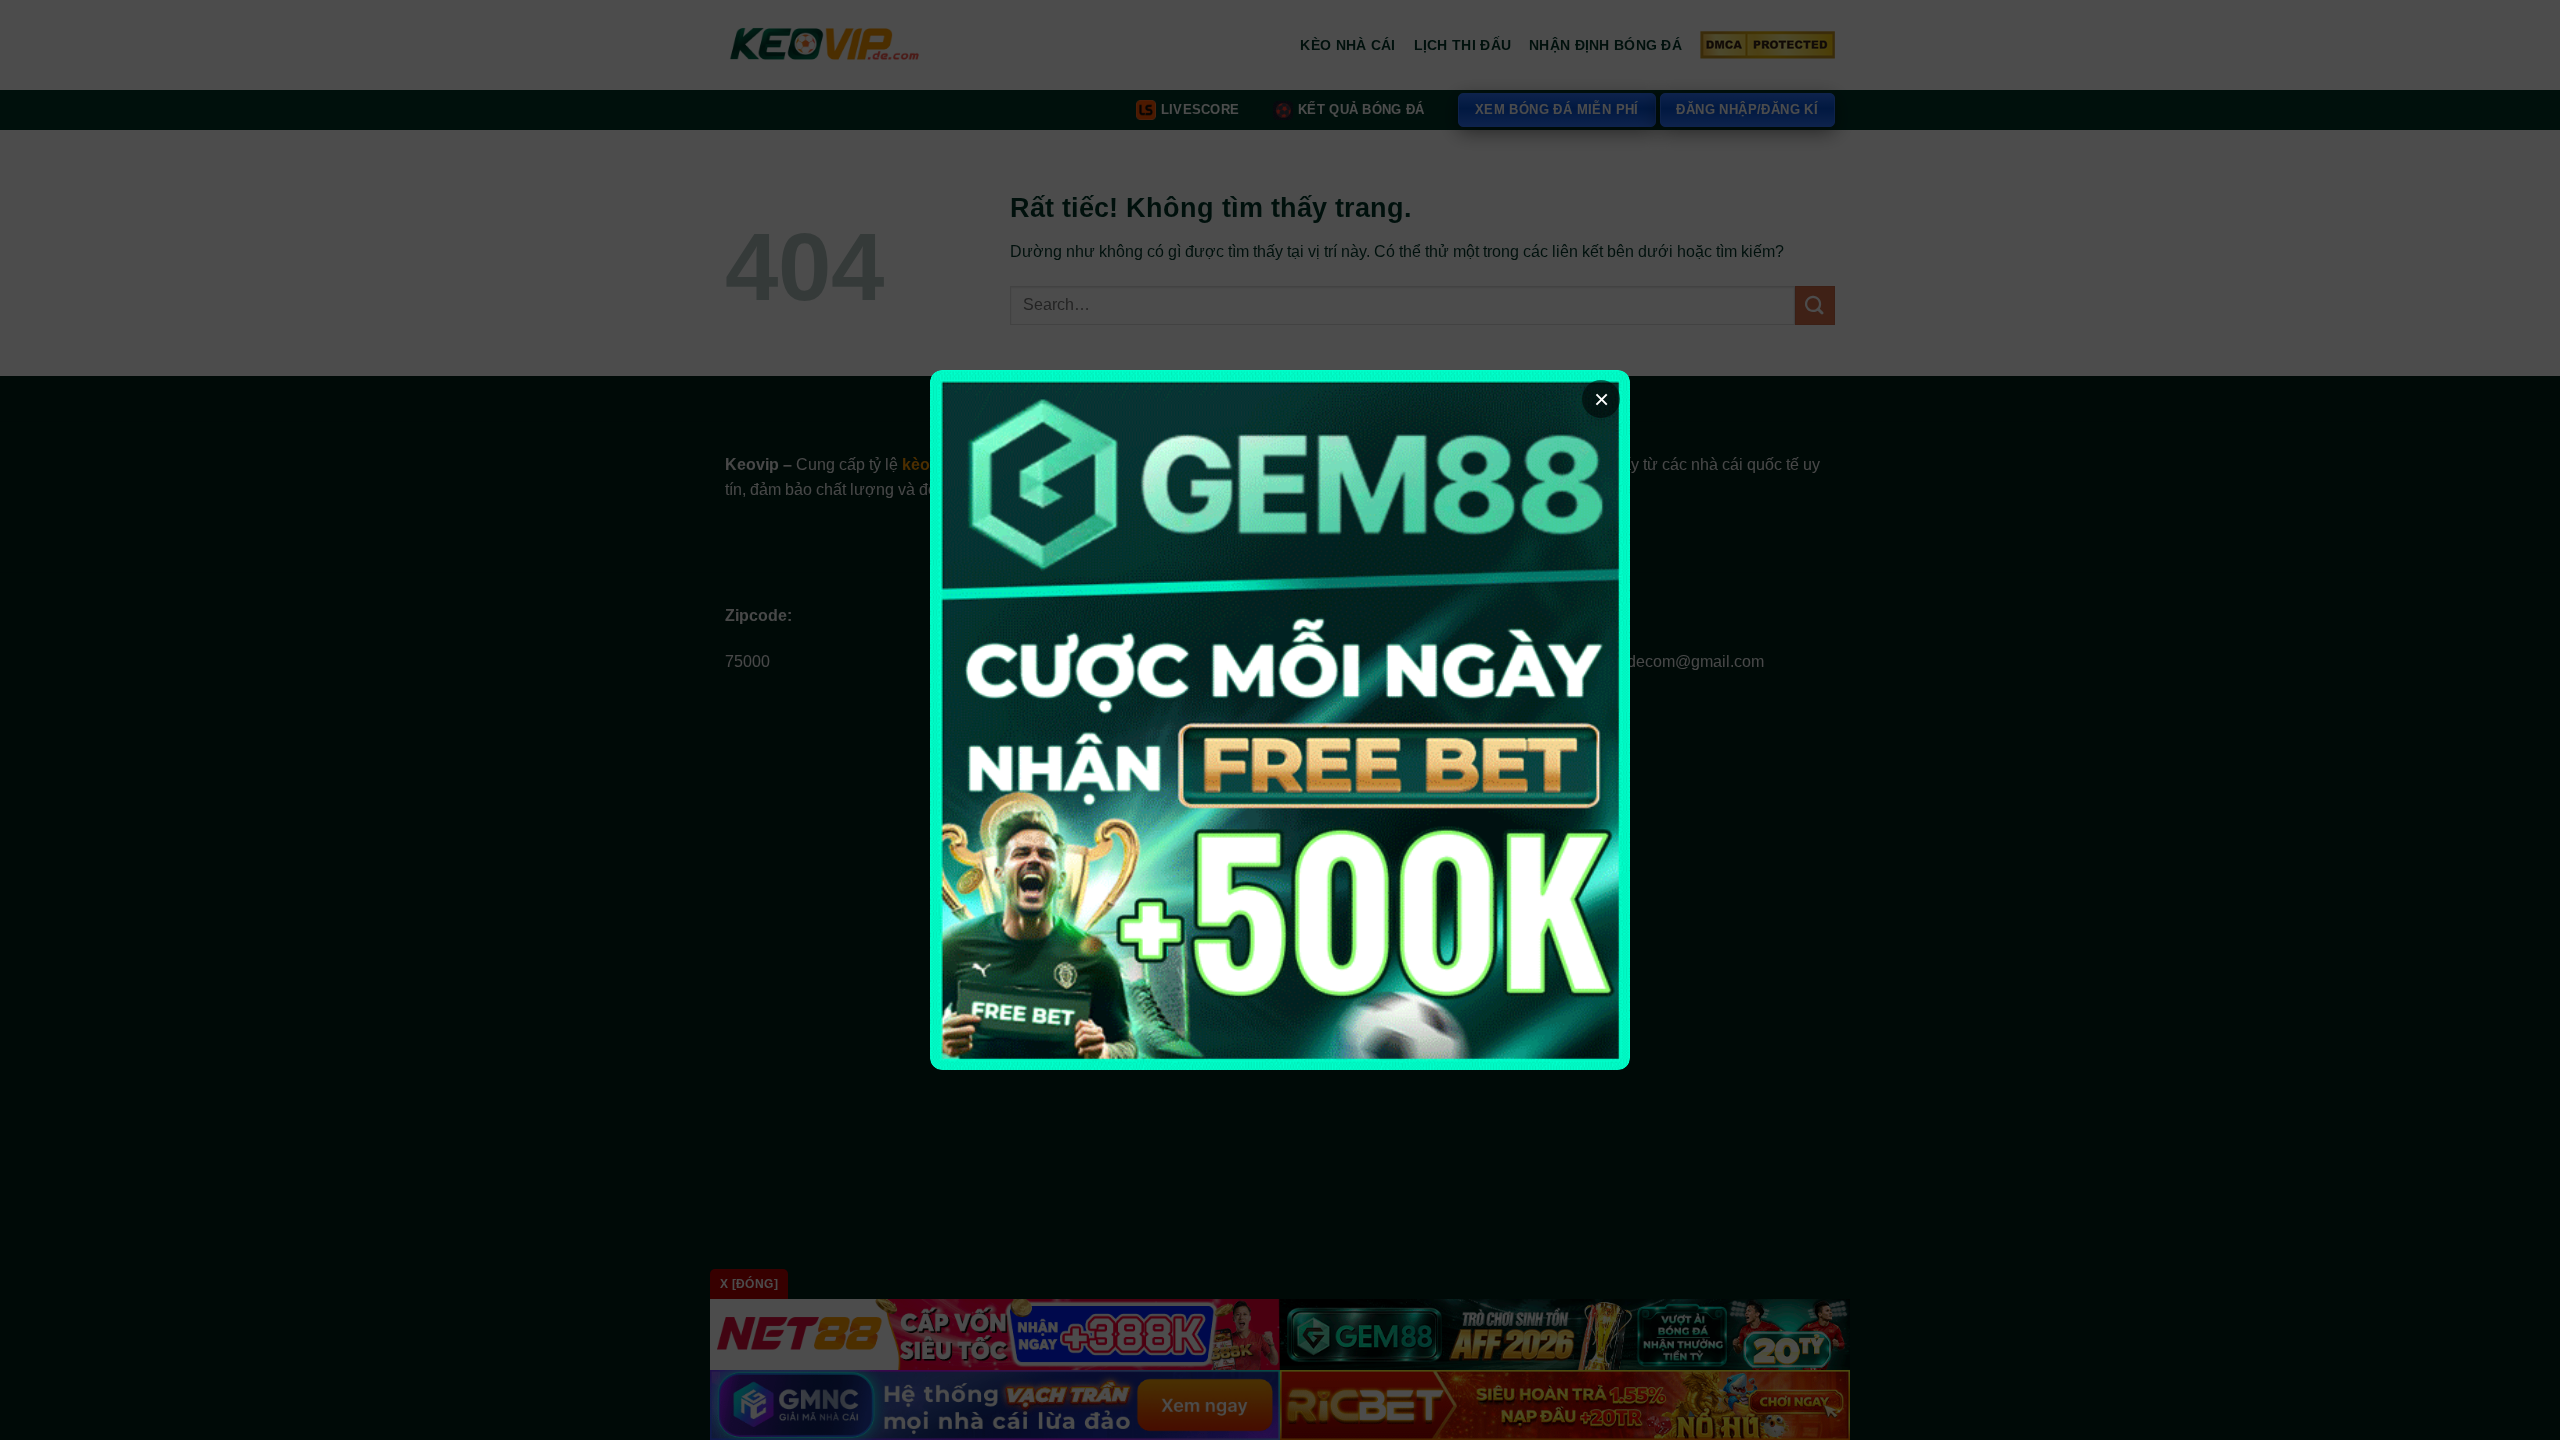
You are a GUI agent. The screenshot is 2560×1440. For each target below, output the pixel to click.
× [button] (1601, 399)
